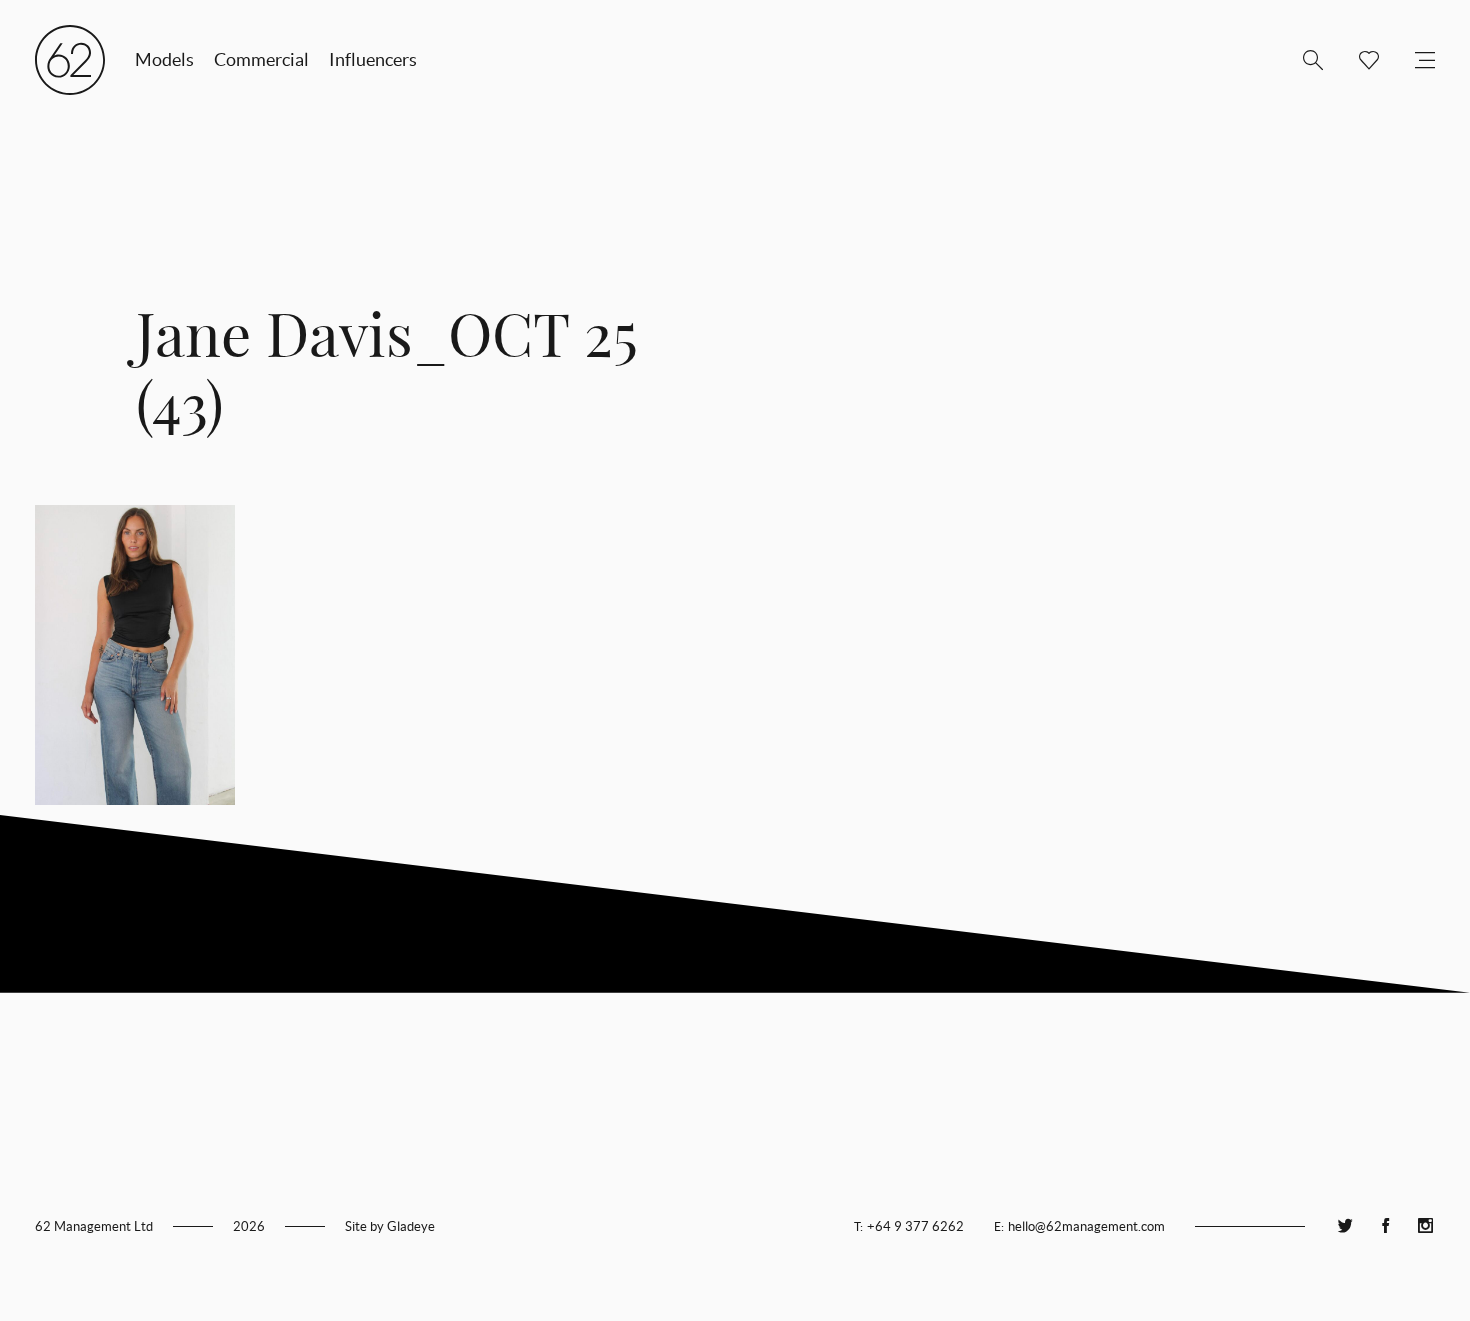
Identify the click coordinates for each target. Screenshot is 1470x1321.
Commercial (261, 59)
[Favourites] (1361, 60)
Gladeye (411, 1226)
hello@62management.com (1086, 1226)
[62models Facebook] (1385, 1226)
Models (164, 59)
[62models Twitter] (1345, 1226)
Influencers (373, 59)
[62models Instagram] (1425, 1226)
